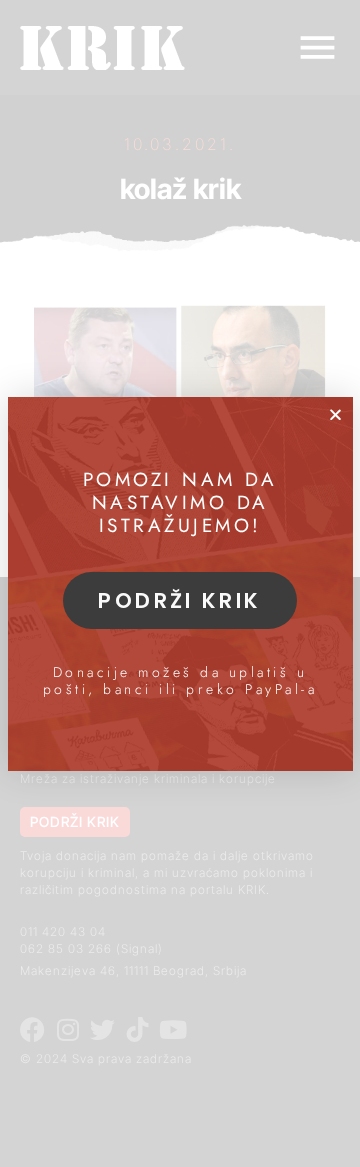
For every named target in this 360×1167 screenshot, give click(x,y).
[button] (335, 414)
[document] (180, 583)
